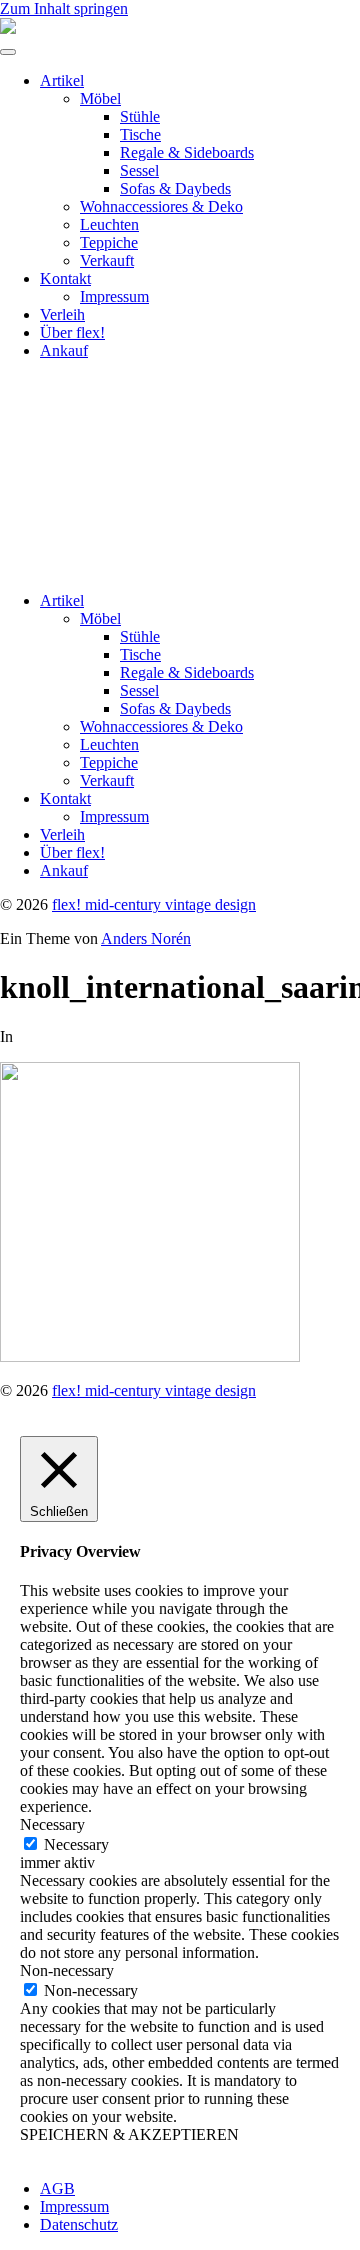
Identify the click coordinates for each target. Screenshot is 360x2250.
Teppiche (109, 242)
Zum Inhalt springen (64, 8)
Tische (140, 134)
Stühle (140, 116)
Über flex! (72, 332)
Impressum (114, 296)
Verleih (62, 314)
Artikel (62, 80)
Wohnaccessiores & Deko (161, 206)
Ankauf (64, 350)
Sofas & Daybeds (175, 188)
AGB (57, 2188)
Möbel (100, 98)
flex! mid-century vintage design (154, 904)
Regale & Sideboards (187, 152)
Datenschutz (79, 2224)
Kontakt (65, 278)
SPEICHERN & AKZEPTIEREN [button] (129, 2134)
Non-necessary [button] (67, 1970)
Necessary (76, 1844)
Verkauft (107, 260)
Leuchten (109, 224)
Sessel (139, 170)
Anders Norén (146, 938)
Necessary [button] (52, 1824)
